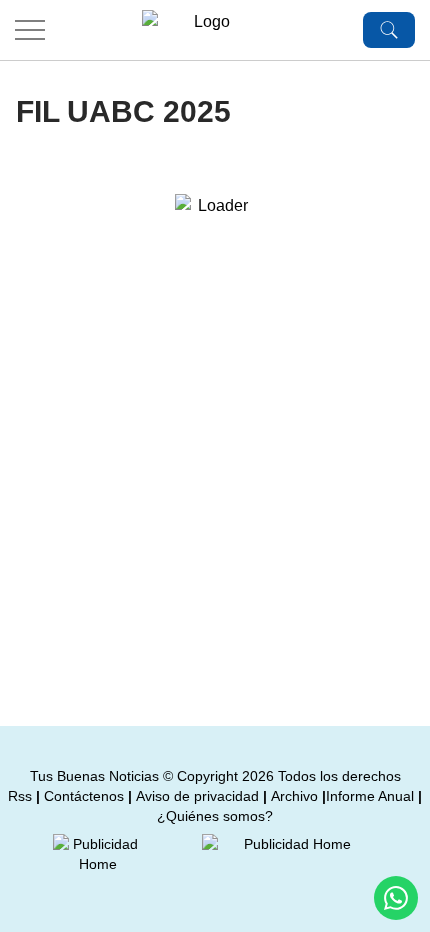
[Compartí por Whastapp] (396, 898)
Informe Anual (370, 796)
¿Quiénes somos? (215, 816)
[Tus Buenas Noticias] (204, 30)
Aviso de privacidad (197, 796)
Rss (20, 796)
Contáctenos (84, 796)
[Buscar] (389, 30)
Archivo (294, 796)
